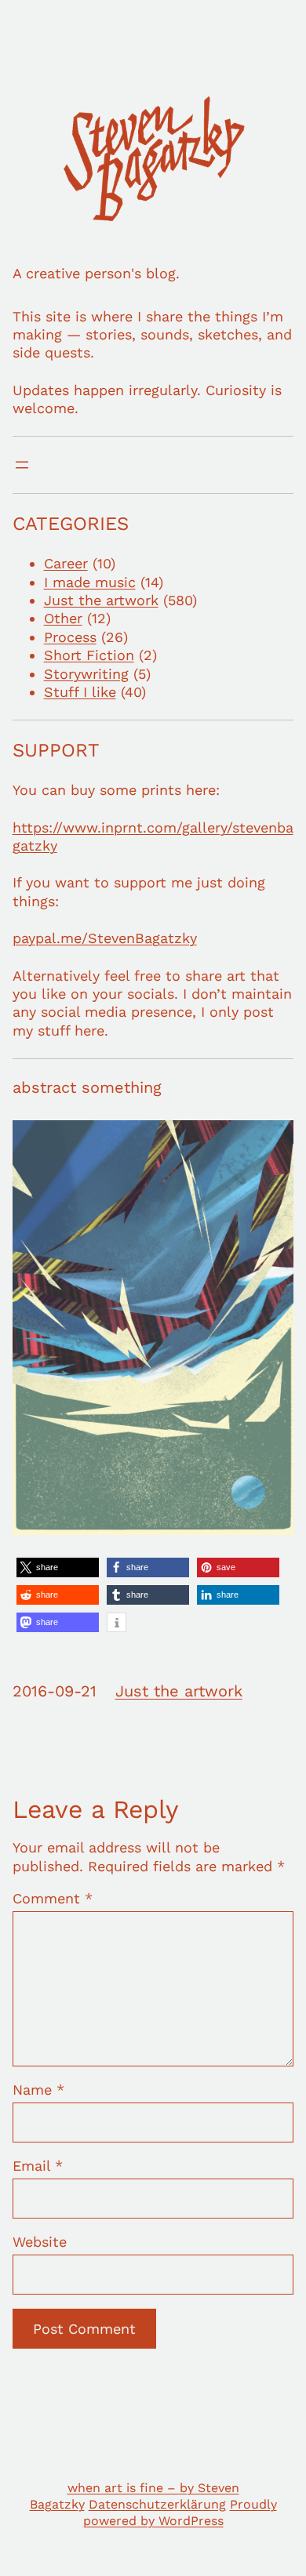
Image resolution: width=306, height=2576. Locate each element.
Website (40, 2242)
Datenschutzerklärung (157, 2504)
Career (66, 563)
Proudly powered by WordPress (180, 2513)
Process (70, 637)
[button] (58, 1567)
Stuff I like (80, 692)
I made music (90, 582)
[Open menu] (22, 465)
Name (38, 2090)
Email (38, 2166)
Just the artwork (101, 600)
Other (63, 618)
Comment (53, 1898)
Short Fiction (89, 655)
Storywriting (86, 674)
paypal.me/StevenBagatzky (105, 938)
